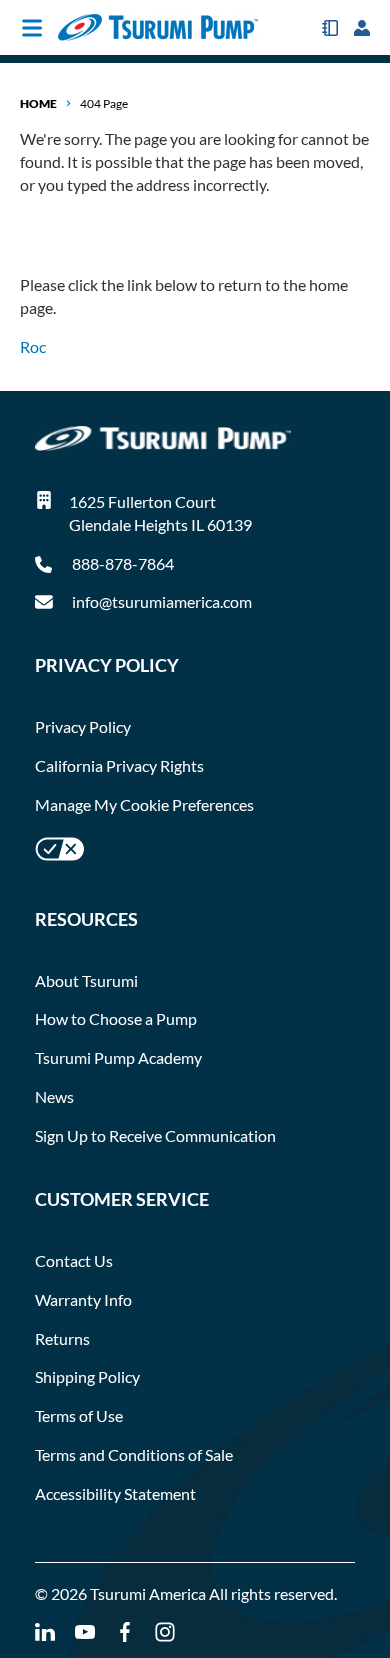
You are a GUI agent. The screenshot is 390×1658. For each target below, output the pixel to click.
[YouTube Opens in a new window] (85, 1632)
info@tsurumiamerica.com (162, 601)
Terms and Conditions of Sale (134, 1454)
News (54, 1096)
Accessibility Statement (115, 1493)
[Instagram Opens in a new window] (165, 1632)
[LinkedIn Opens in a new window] (45, 1632)
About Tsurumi (86, 980)
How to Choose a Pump (116, 1018)
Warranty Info (83, 1299)
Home (38, 103)
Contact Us (74, 1260)
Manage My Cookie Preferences (144, 804)
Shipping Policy (87, 1376)
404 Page (104, 103)
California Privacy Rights (119, 765)
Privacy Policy (83, 726)
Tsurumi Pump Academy (118, 1057)
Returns (62, 1338)
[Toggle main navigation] (32, 28)
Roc (33, 346)
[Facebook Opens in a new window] (125, 1632)
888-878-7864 (121, 563)
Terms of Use (79, 1415)
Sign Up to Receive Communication (155, 1135)
